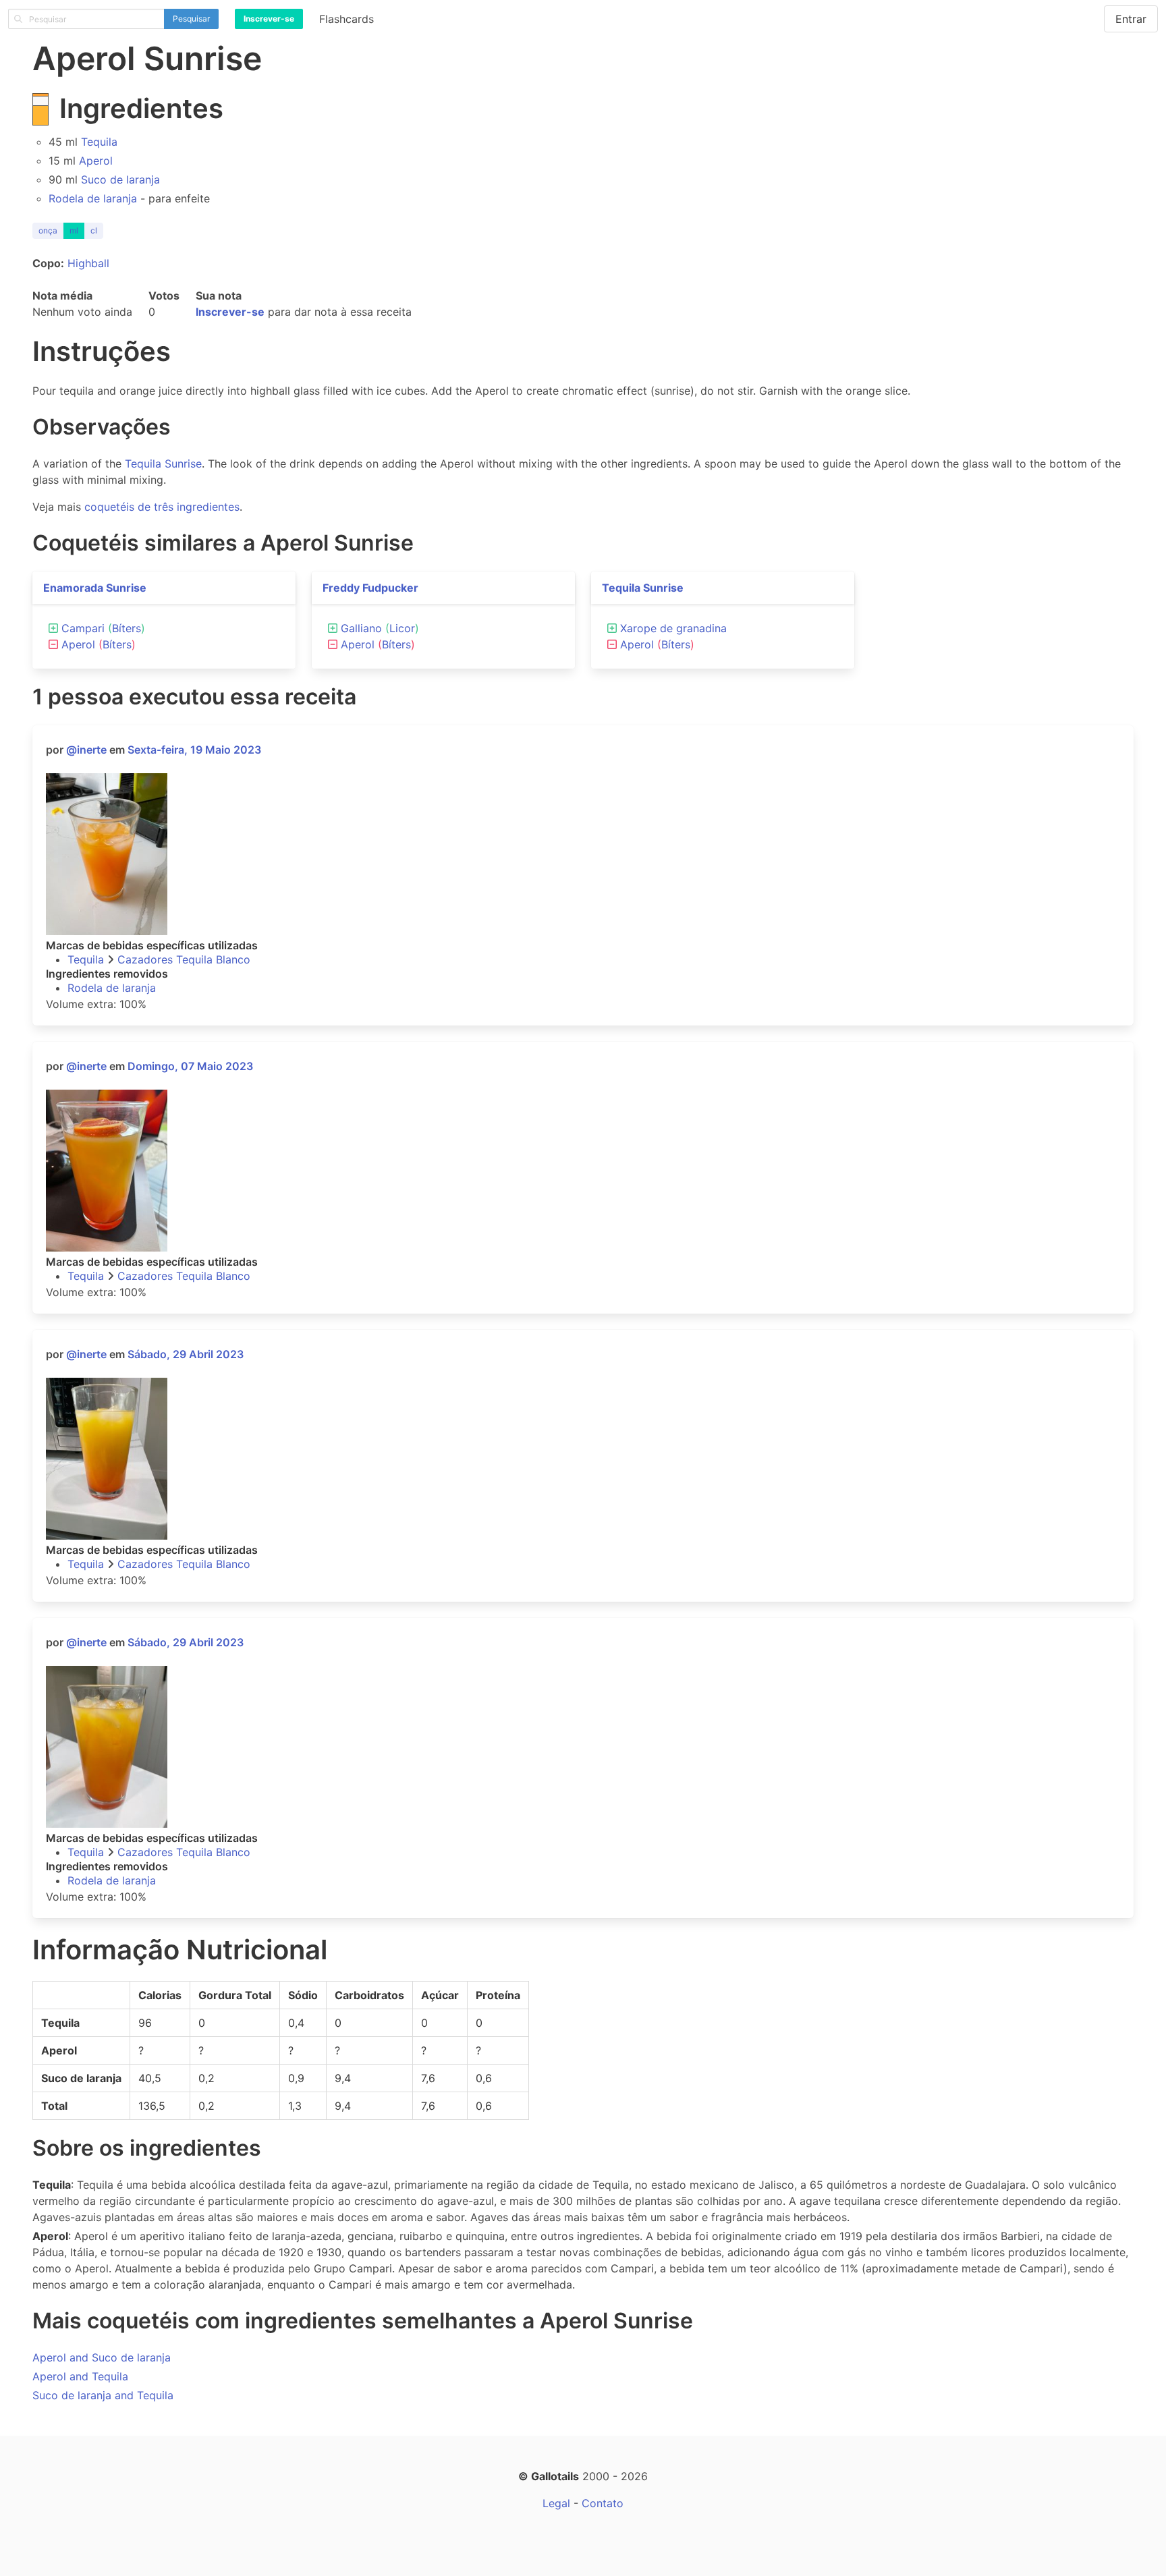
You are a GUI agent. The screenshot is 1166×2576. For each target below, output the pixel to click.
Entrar (1131, 19)
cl (94, 230)
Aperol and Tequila (80, 2376)
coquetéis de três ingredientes (162, 507)
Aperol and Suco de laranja (102, 2357)
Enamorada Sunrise (95, 588)
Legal (556, 2503)
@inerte (86, 750)
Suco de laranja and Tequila (103, 2395)
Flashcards (346, 19)
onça (48, 230)
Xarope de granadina (673, 628)
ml (74, 230)
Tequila (99, 142)
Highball (88, 263)
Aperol (96, 161)
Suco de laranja (120, 179)
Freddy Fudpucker (370, 588)
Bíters (127, 628)
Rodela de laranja (93, 198)
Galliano (361, 628)
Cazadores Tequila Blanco (184, 959)
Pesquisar (191, 19)
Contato (603, 2503)
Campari (83, 628)
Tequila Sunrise (163, 464)
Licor (402, 628)
